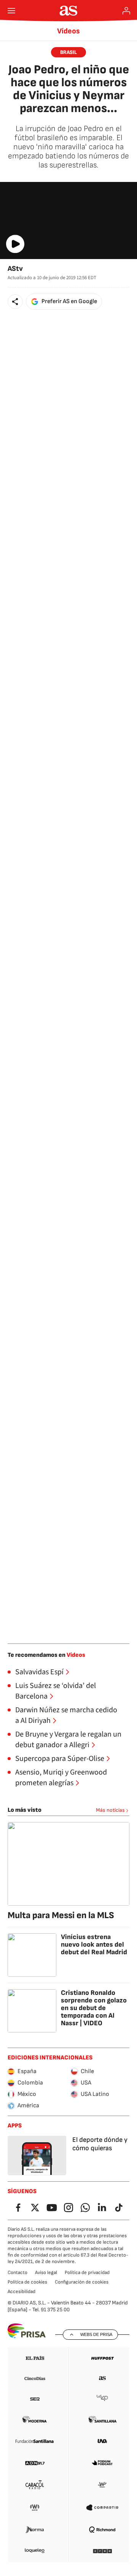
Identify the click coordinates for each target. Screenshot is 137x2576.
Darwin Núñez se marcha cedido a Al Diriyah (66, 1715)
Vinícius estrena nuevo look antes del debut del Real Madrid (94, 1945)
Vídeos (68, 31)
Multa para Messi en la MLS (61, 1915)
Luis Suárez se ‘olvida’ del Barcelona (56, 1691)
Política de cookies (27, 2282)
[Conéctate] (126, 11)
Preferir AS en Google (69, 301)
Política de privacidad (87, 2273)
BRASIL (68, 52)
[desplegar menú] (11, 11)
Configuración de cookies (82, 2282)
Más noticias (110, 1810)
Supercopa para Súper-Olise (60, 1759)
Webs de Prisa (96, 2334)
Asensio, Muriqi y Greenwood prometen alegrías (61, 1778)
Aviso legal (46, 2273)
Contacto (18, 2273)
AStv (15, 269)
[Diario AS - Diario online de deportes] (69, 11)
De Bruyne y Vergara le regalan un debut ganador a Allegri (68, 1740)
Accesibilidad (22, 2292)
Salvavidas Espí (39, 1672)
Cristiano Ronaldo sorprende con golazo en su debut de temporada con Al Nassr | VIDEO (94, 2008)
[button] (15, 302)
